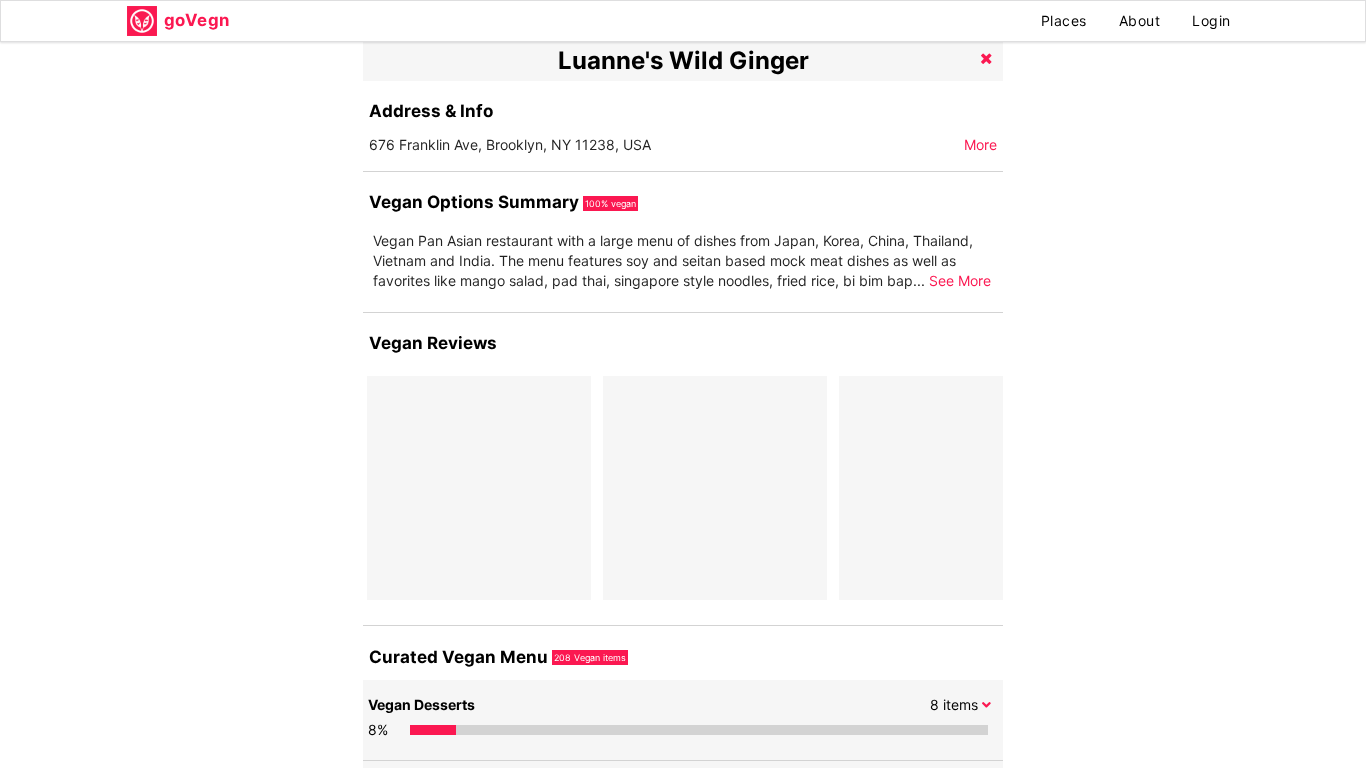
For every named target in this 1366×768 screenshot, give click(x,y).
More (980, 144)
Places (1064, 20)
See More (960, 280)
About (1140, 20)
